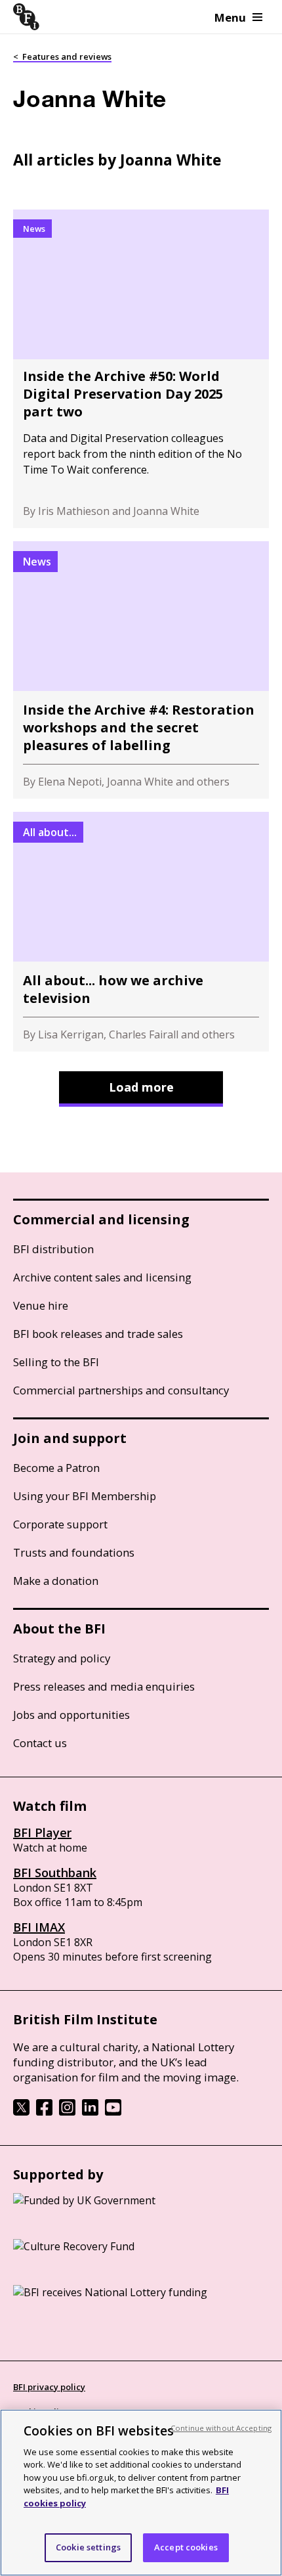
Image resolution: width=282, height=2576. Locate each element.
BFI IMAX (39, 1927)
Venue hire (41, 1305)
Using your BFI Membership (85, 1496)
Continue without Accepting (221, 2428)
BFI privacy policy (49, 2387)
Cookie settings (88, 2547)
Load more (141, 1087)
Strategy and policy (62, 1658)
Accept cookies (186, 2547)
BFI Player (42, 1832)
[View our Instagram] (67, 2112)
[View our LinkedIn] (90, 2112)
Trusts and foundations (74, 1552)
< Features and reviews (62, 56)
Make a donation (56, 1581)
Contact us (40, 1743)
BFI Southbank (55, 1873)
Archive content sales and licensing (102, 1277)
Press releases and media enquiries (104, 1686)
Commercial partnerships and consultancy (121, 1390)
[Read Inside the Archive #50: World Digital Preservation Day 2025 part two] (141, 369)
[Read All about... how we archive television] (141, 932)
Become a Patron (56, 1468)
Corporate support (60, 1524)
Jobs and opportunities (71, 1715)
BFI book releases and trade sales (98, 1334)
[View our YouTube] (113, 2112)
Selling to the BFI (56, 1362)
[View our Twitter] (21, 2112)
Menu (230, 17)
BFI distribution (53, 1249)
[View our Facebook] (44, 2112)
